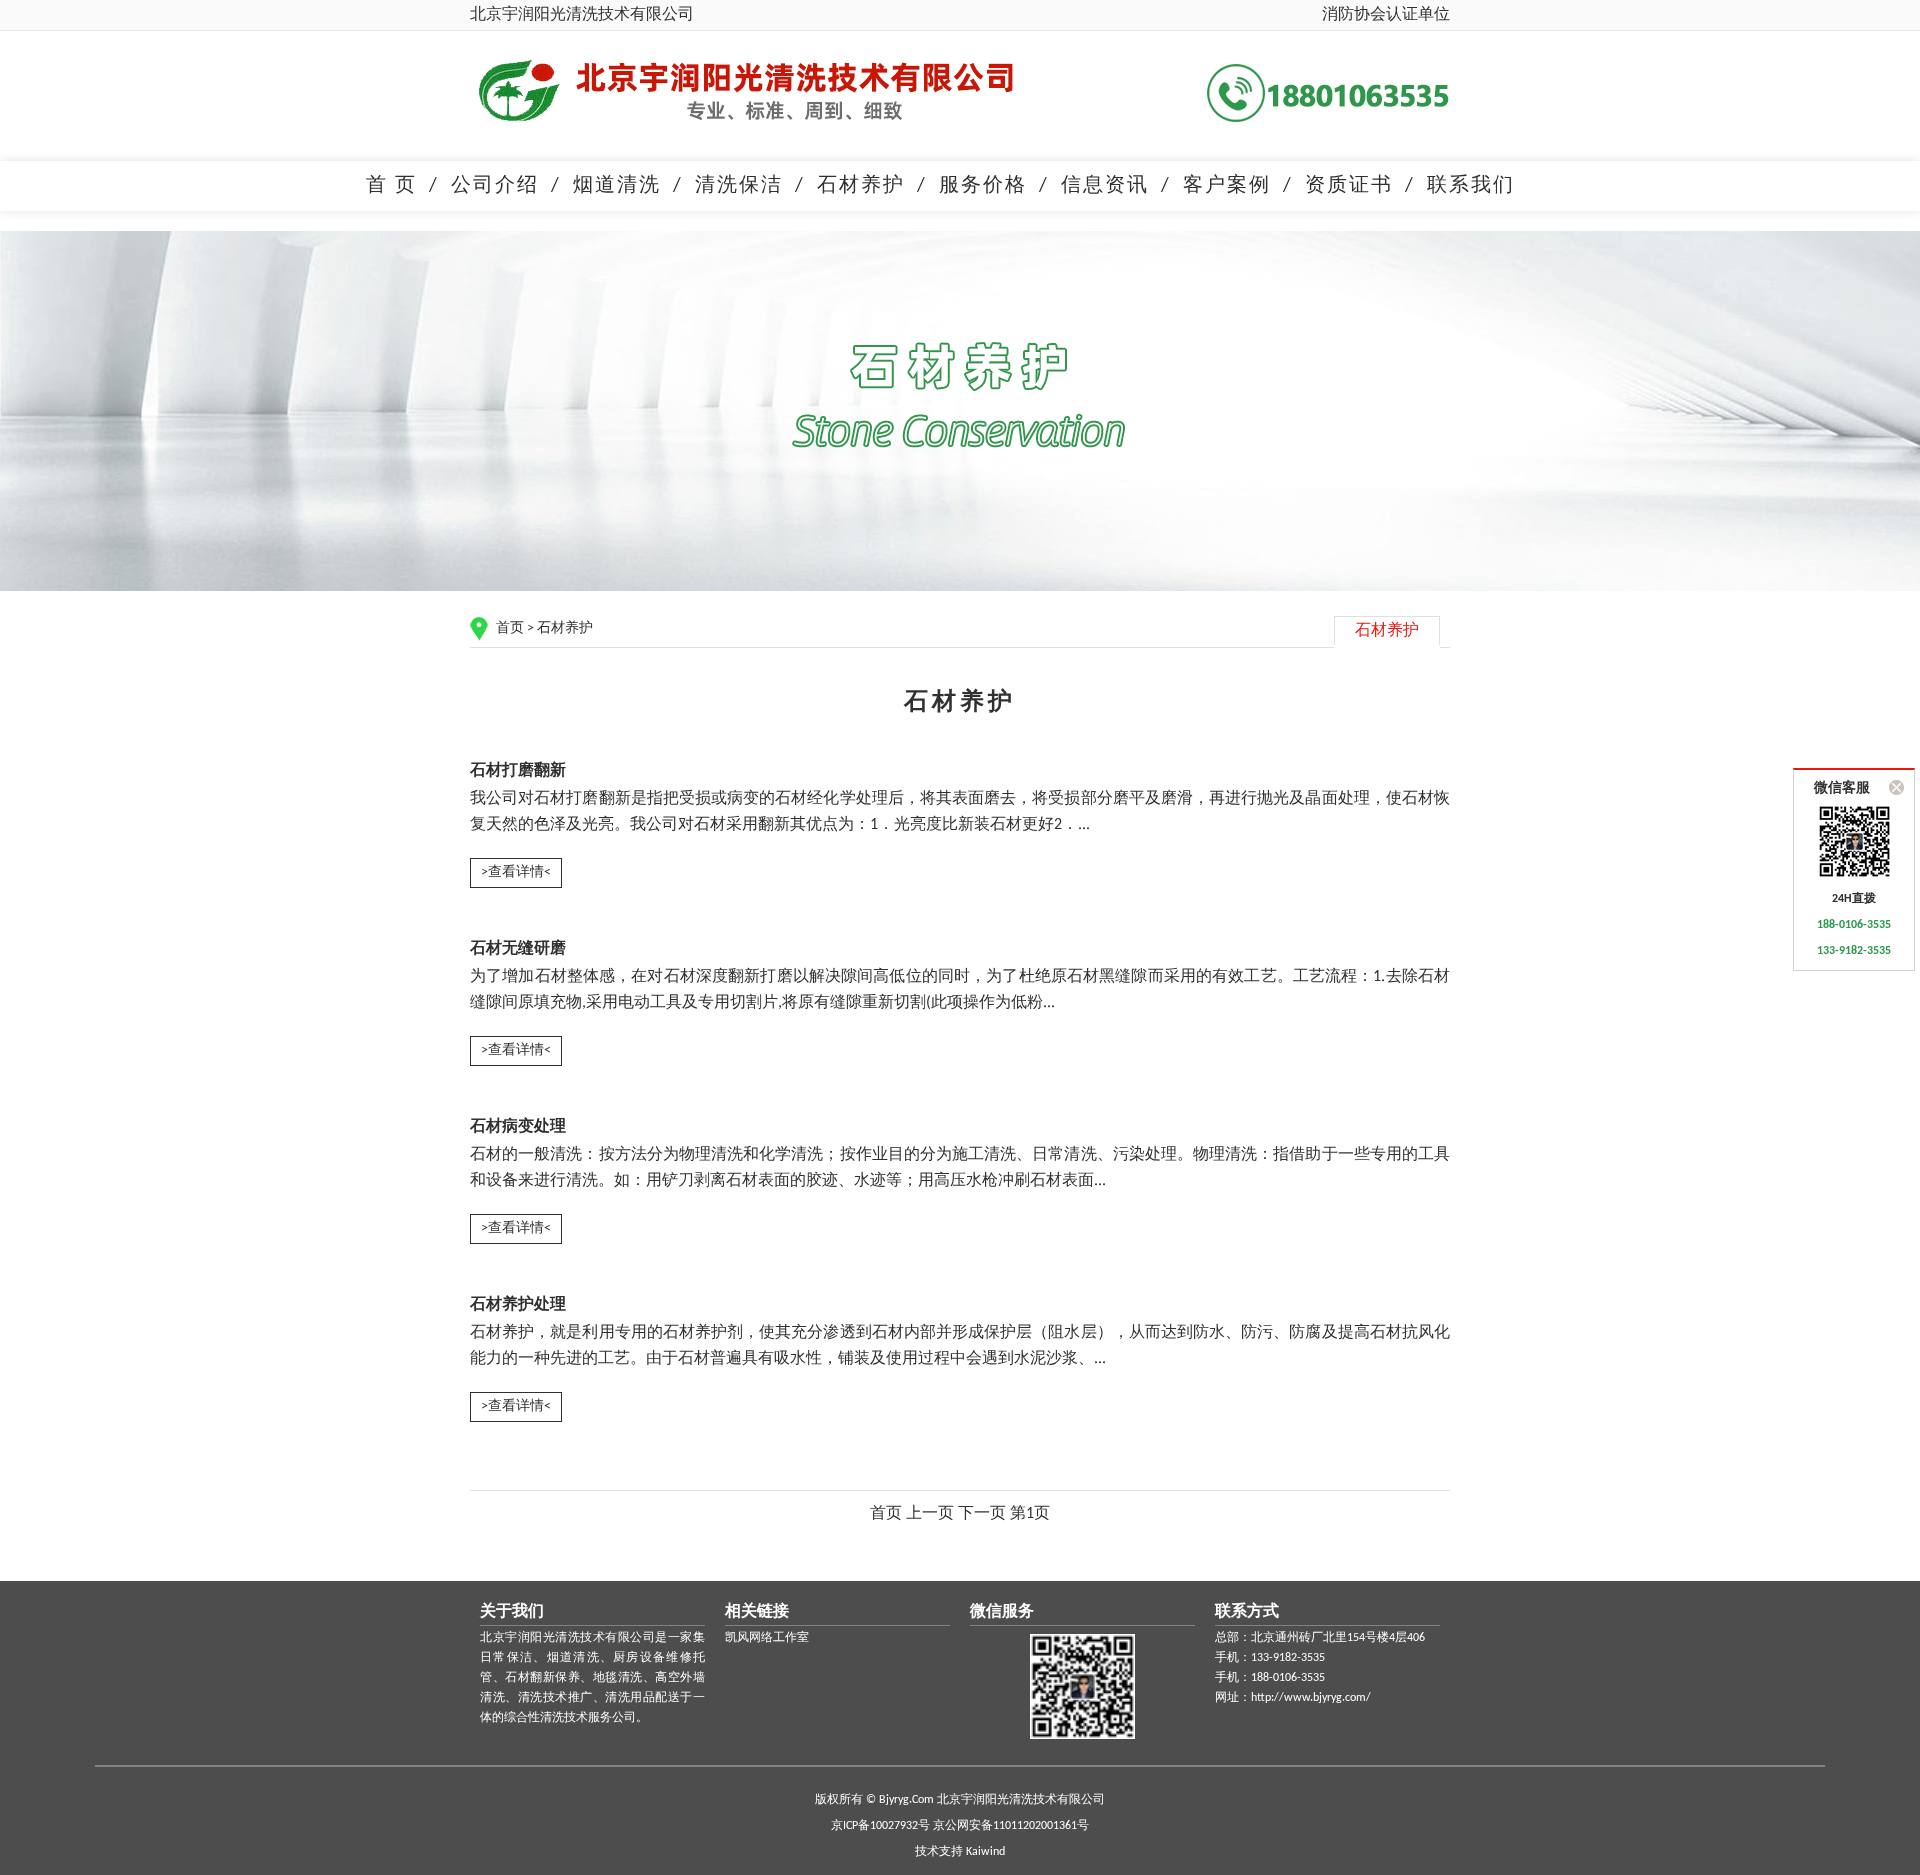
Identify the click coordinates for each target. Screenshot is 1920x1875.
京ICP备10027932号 (880, 1826)
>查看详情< (516, 872)
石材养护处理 (518, 1305)
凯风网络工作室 (767, 1638)
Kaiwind (985, 1852)
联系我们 (1471, 186)
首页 (510, 628)
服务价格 (983, 186)
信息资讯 (1105, 186)
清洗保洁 (739, 186)
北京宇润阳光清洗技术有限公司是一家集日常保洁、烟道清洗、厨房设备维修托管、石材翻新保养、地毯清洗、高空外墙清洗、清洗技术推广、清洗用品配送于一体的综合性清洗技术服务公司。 (592, 1678)
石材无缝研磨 (518, 949)
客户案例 (1227, 186)
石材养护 (861, 186)
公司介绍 (495, 186)
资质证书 (1349, 186)
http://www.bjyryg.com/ (1311, 1698)
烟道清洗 (617, 186)
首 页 (391, 186)
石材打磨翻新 (518, 771)
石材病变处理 (518, 1127)
